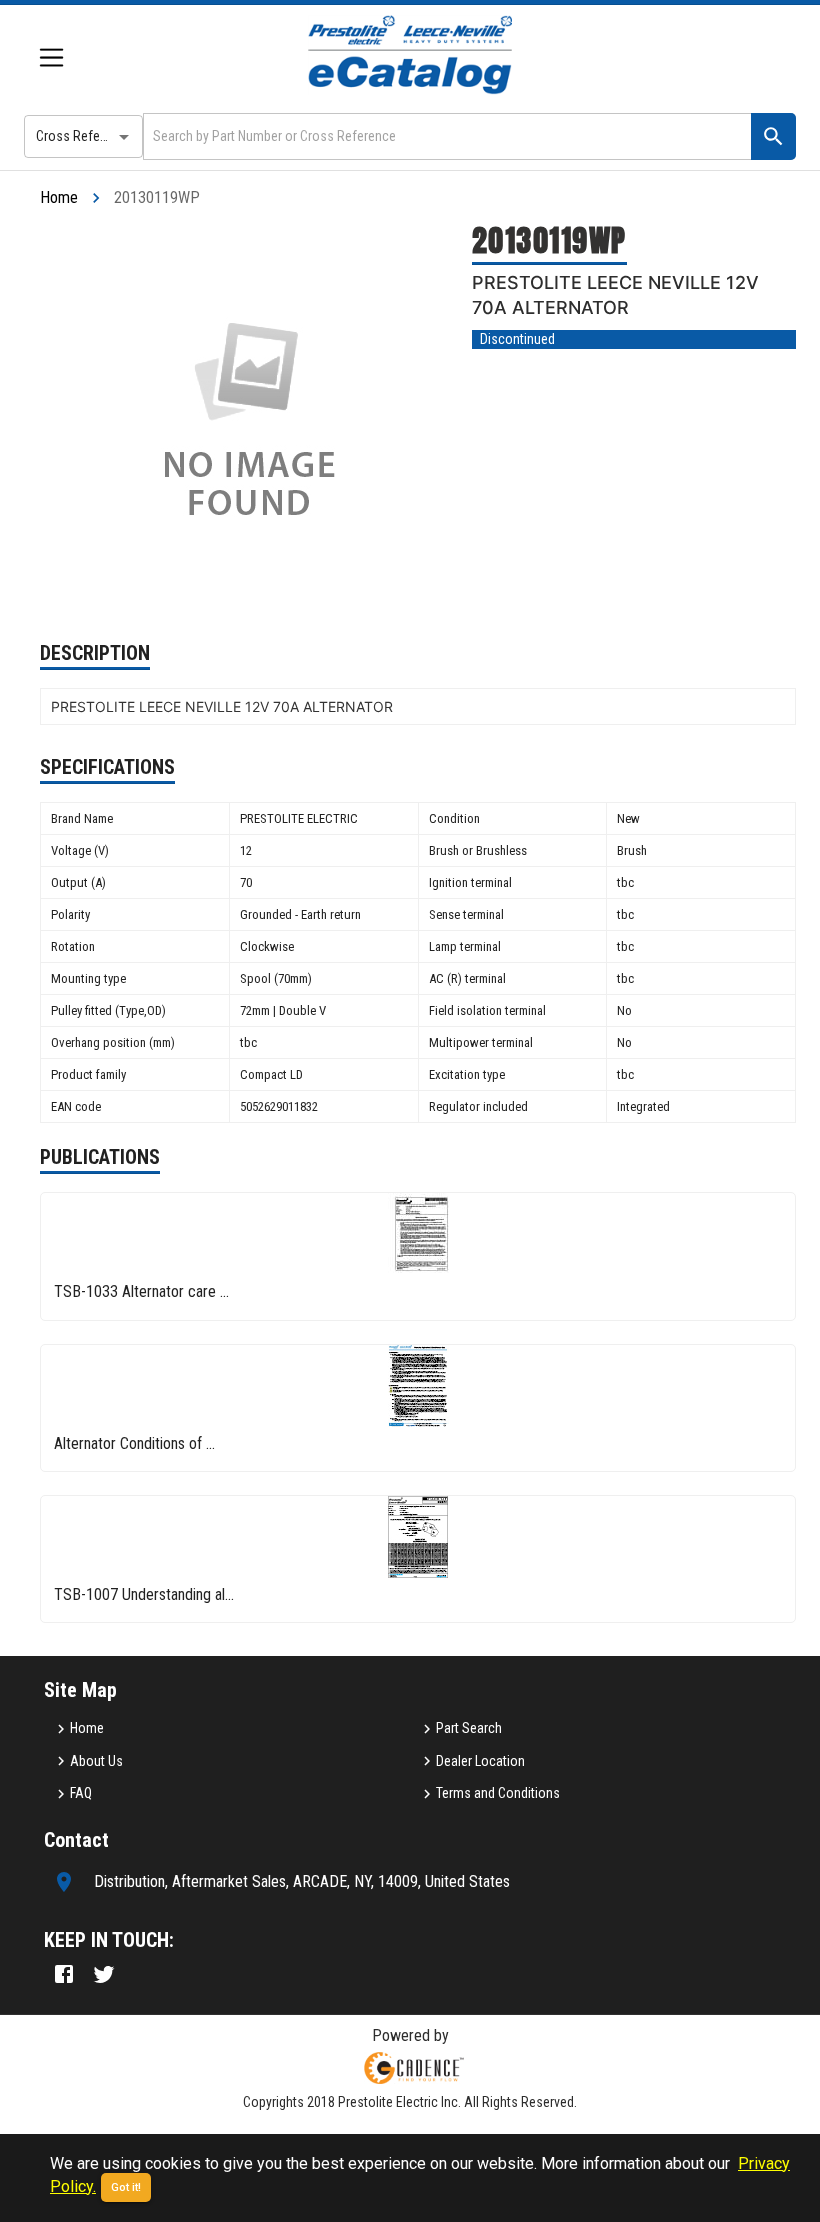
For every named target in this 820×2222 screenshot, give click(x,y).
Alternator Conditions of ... (134, 1443)
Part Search (469, 1728)
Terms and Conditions (498, 1793)
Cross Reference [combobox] (84, 136)
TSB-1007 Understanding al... (144, 1594)
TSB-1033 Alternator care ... (141, 1291)
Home (59, 197)
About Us (96, 1761)
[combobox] (445, 136)
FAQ (81, 1793)
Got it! (126, 2187)
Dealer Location (480, 1761)
